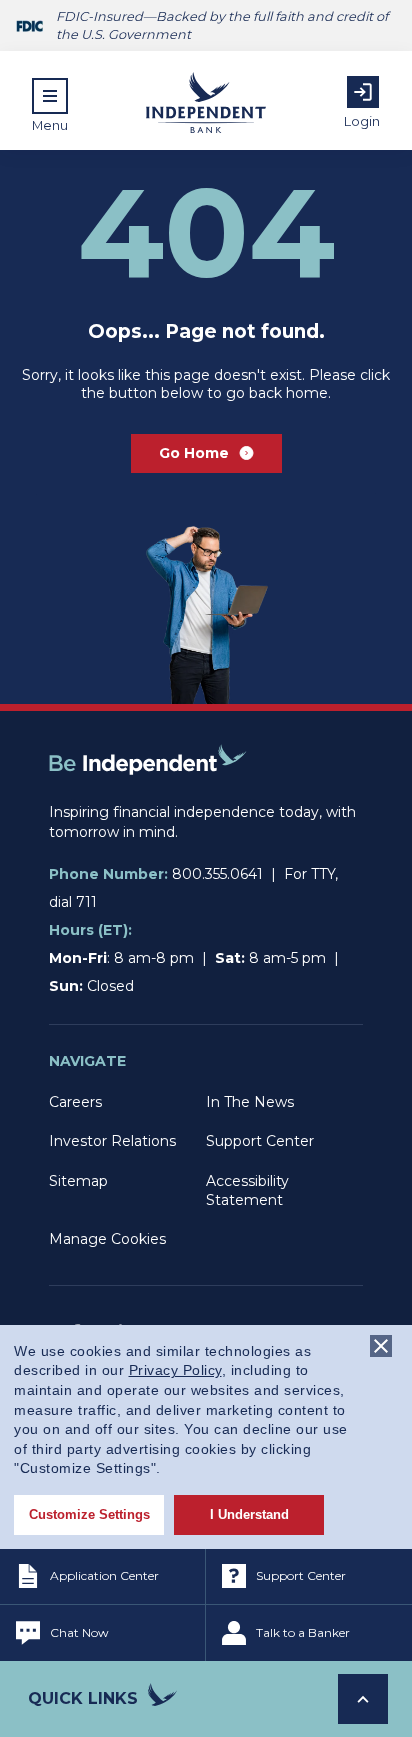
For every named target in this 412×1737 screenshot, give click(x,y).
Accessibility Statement (247, 1190)
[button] (50, 105)
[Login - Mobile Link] (363, 92)
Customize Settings (89, 1514)
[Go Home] (148, 793)
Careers (75, 1102)
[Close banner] (381, 1346)
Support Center (260, 1141)
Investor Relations (112, 1141)
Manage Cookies (107, 1239)
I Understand (249, 1514)
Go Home (194, 453)
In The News (250, 1102)
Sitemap (78, 1181)
